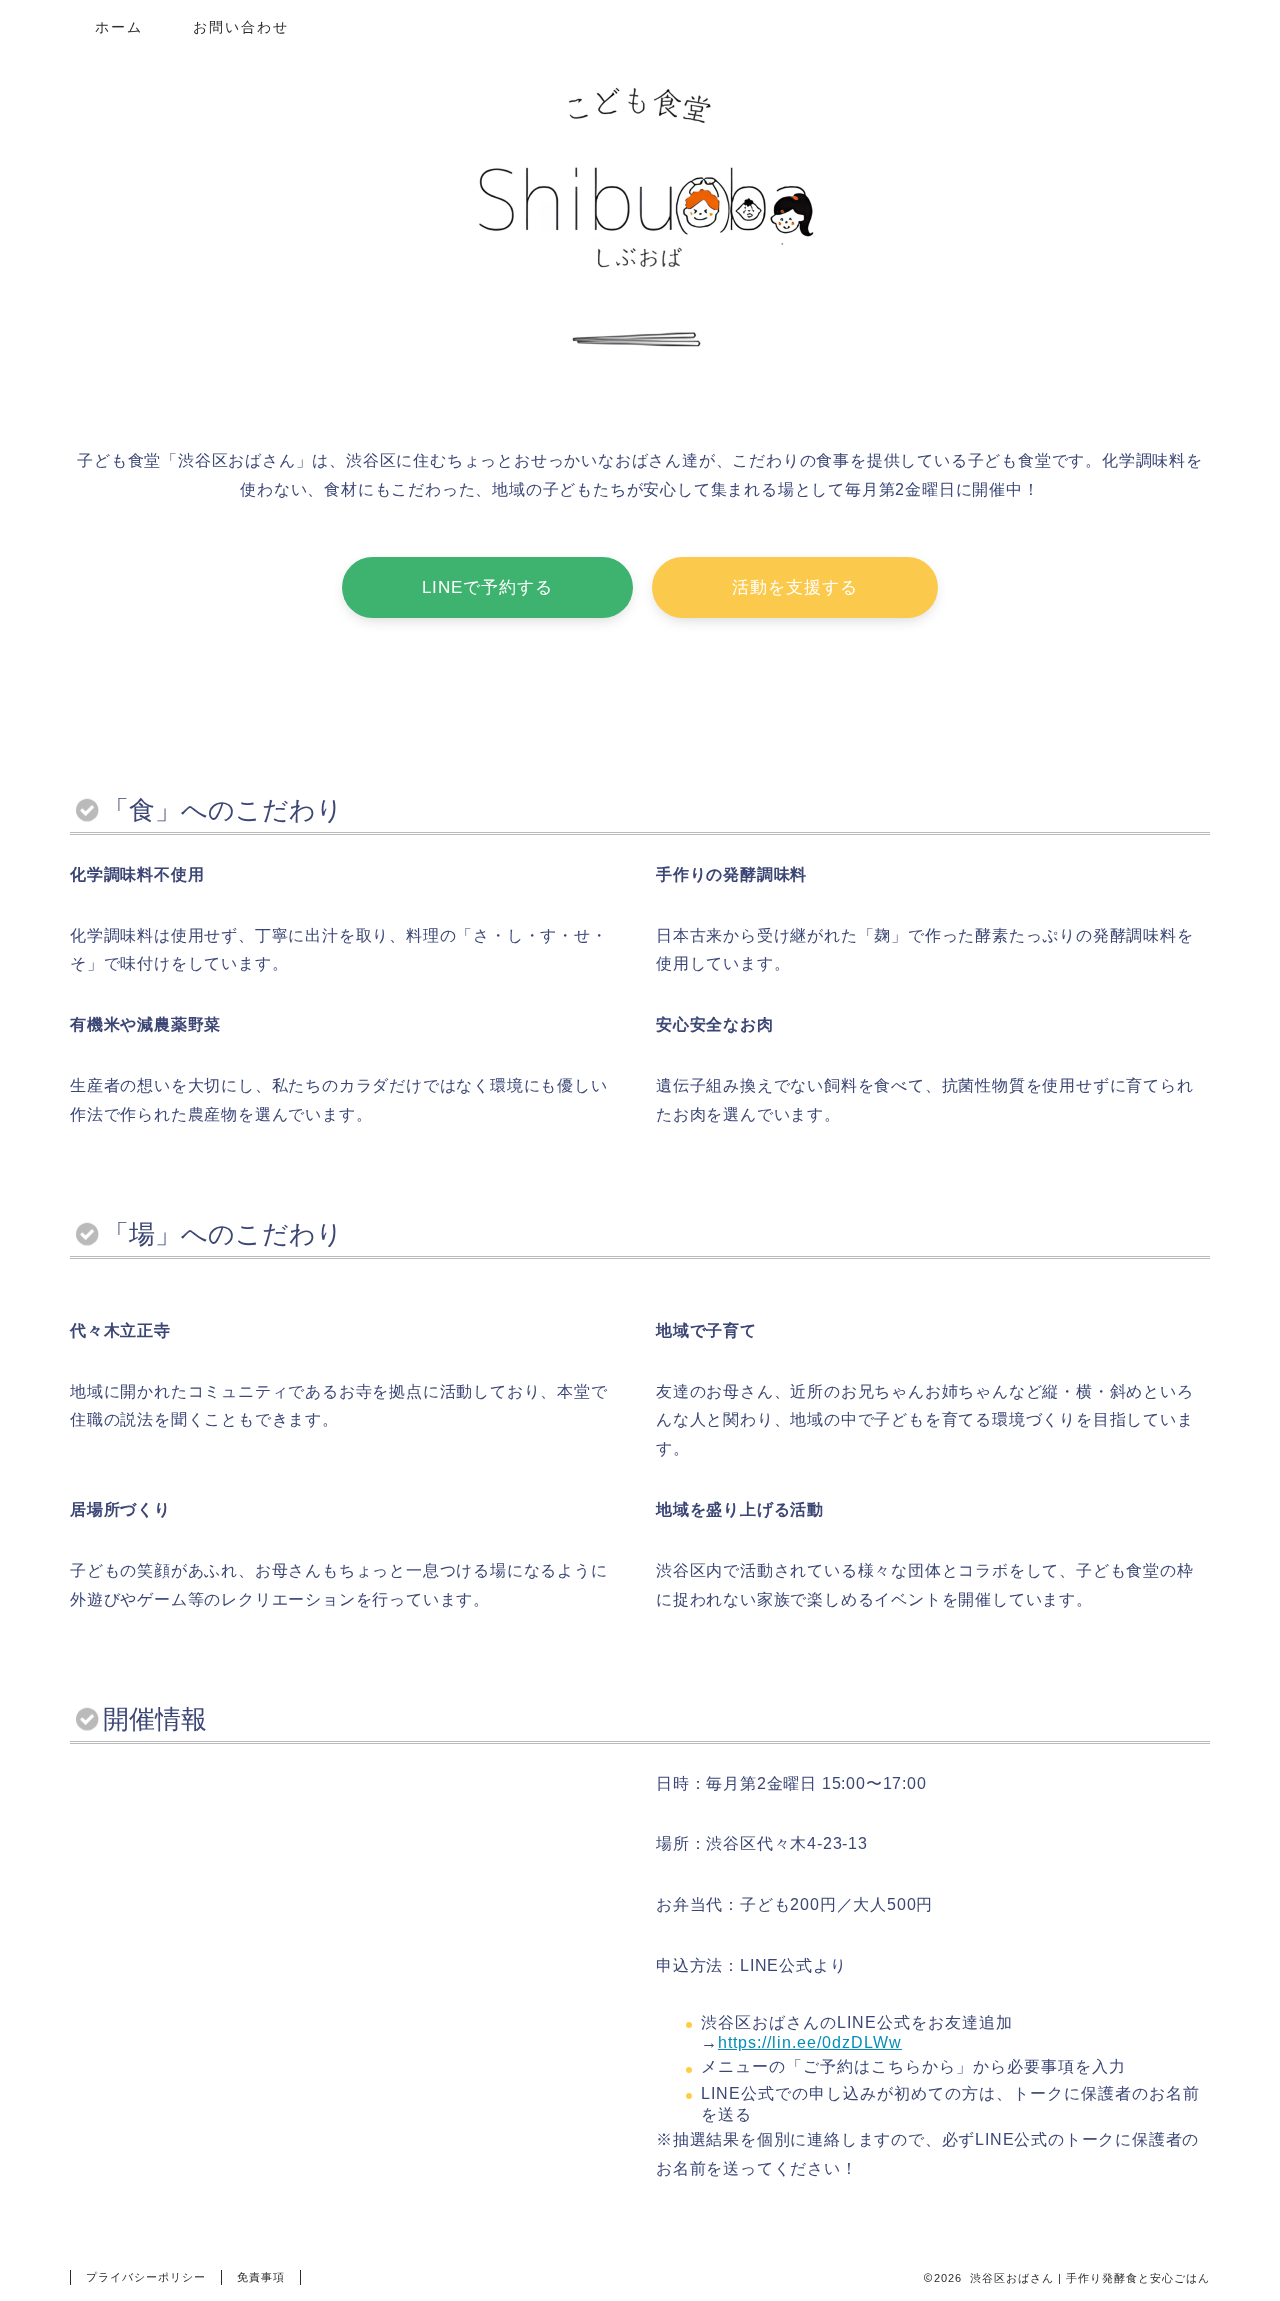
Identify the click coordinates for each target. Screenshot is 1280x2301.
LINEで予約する (487, 587)
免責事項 (261, 2277)
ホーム (119, 27)
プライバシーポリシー (146, 2277)
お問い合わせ (241, 27)
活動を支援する (795, 587)
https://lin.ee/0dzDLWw (810, 2042)
